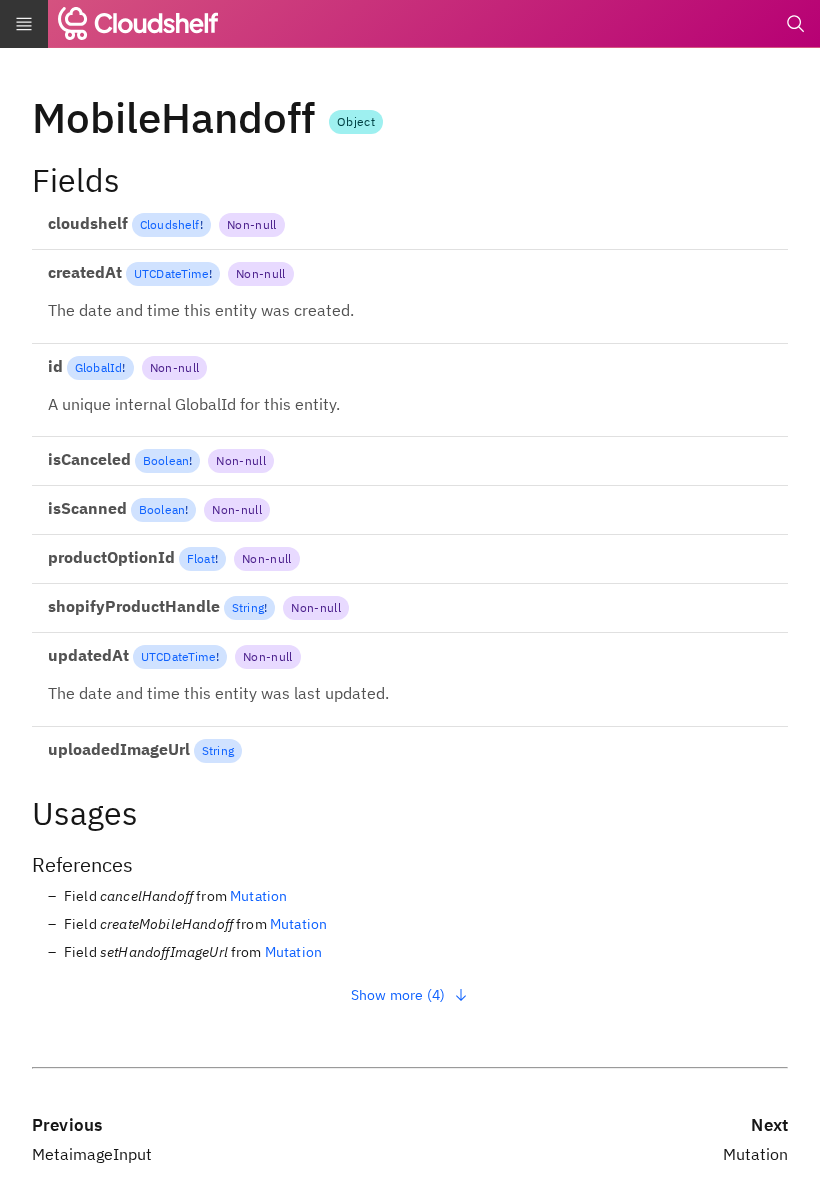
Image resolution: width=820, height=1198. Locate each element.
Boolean (166, 460)
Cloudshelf (170, 224)
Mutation (258, 896)
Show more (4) (398, 995)
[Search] (796, 24)
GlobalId (98, 367)
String (248, 607)
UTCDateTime (171, 273)
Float (201, 558)
